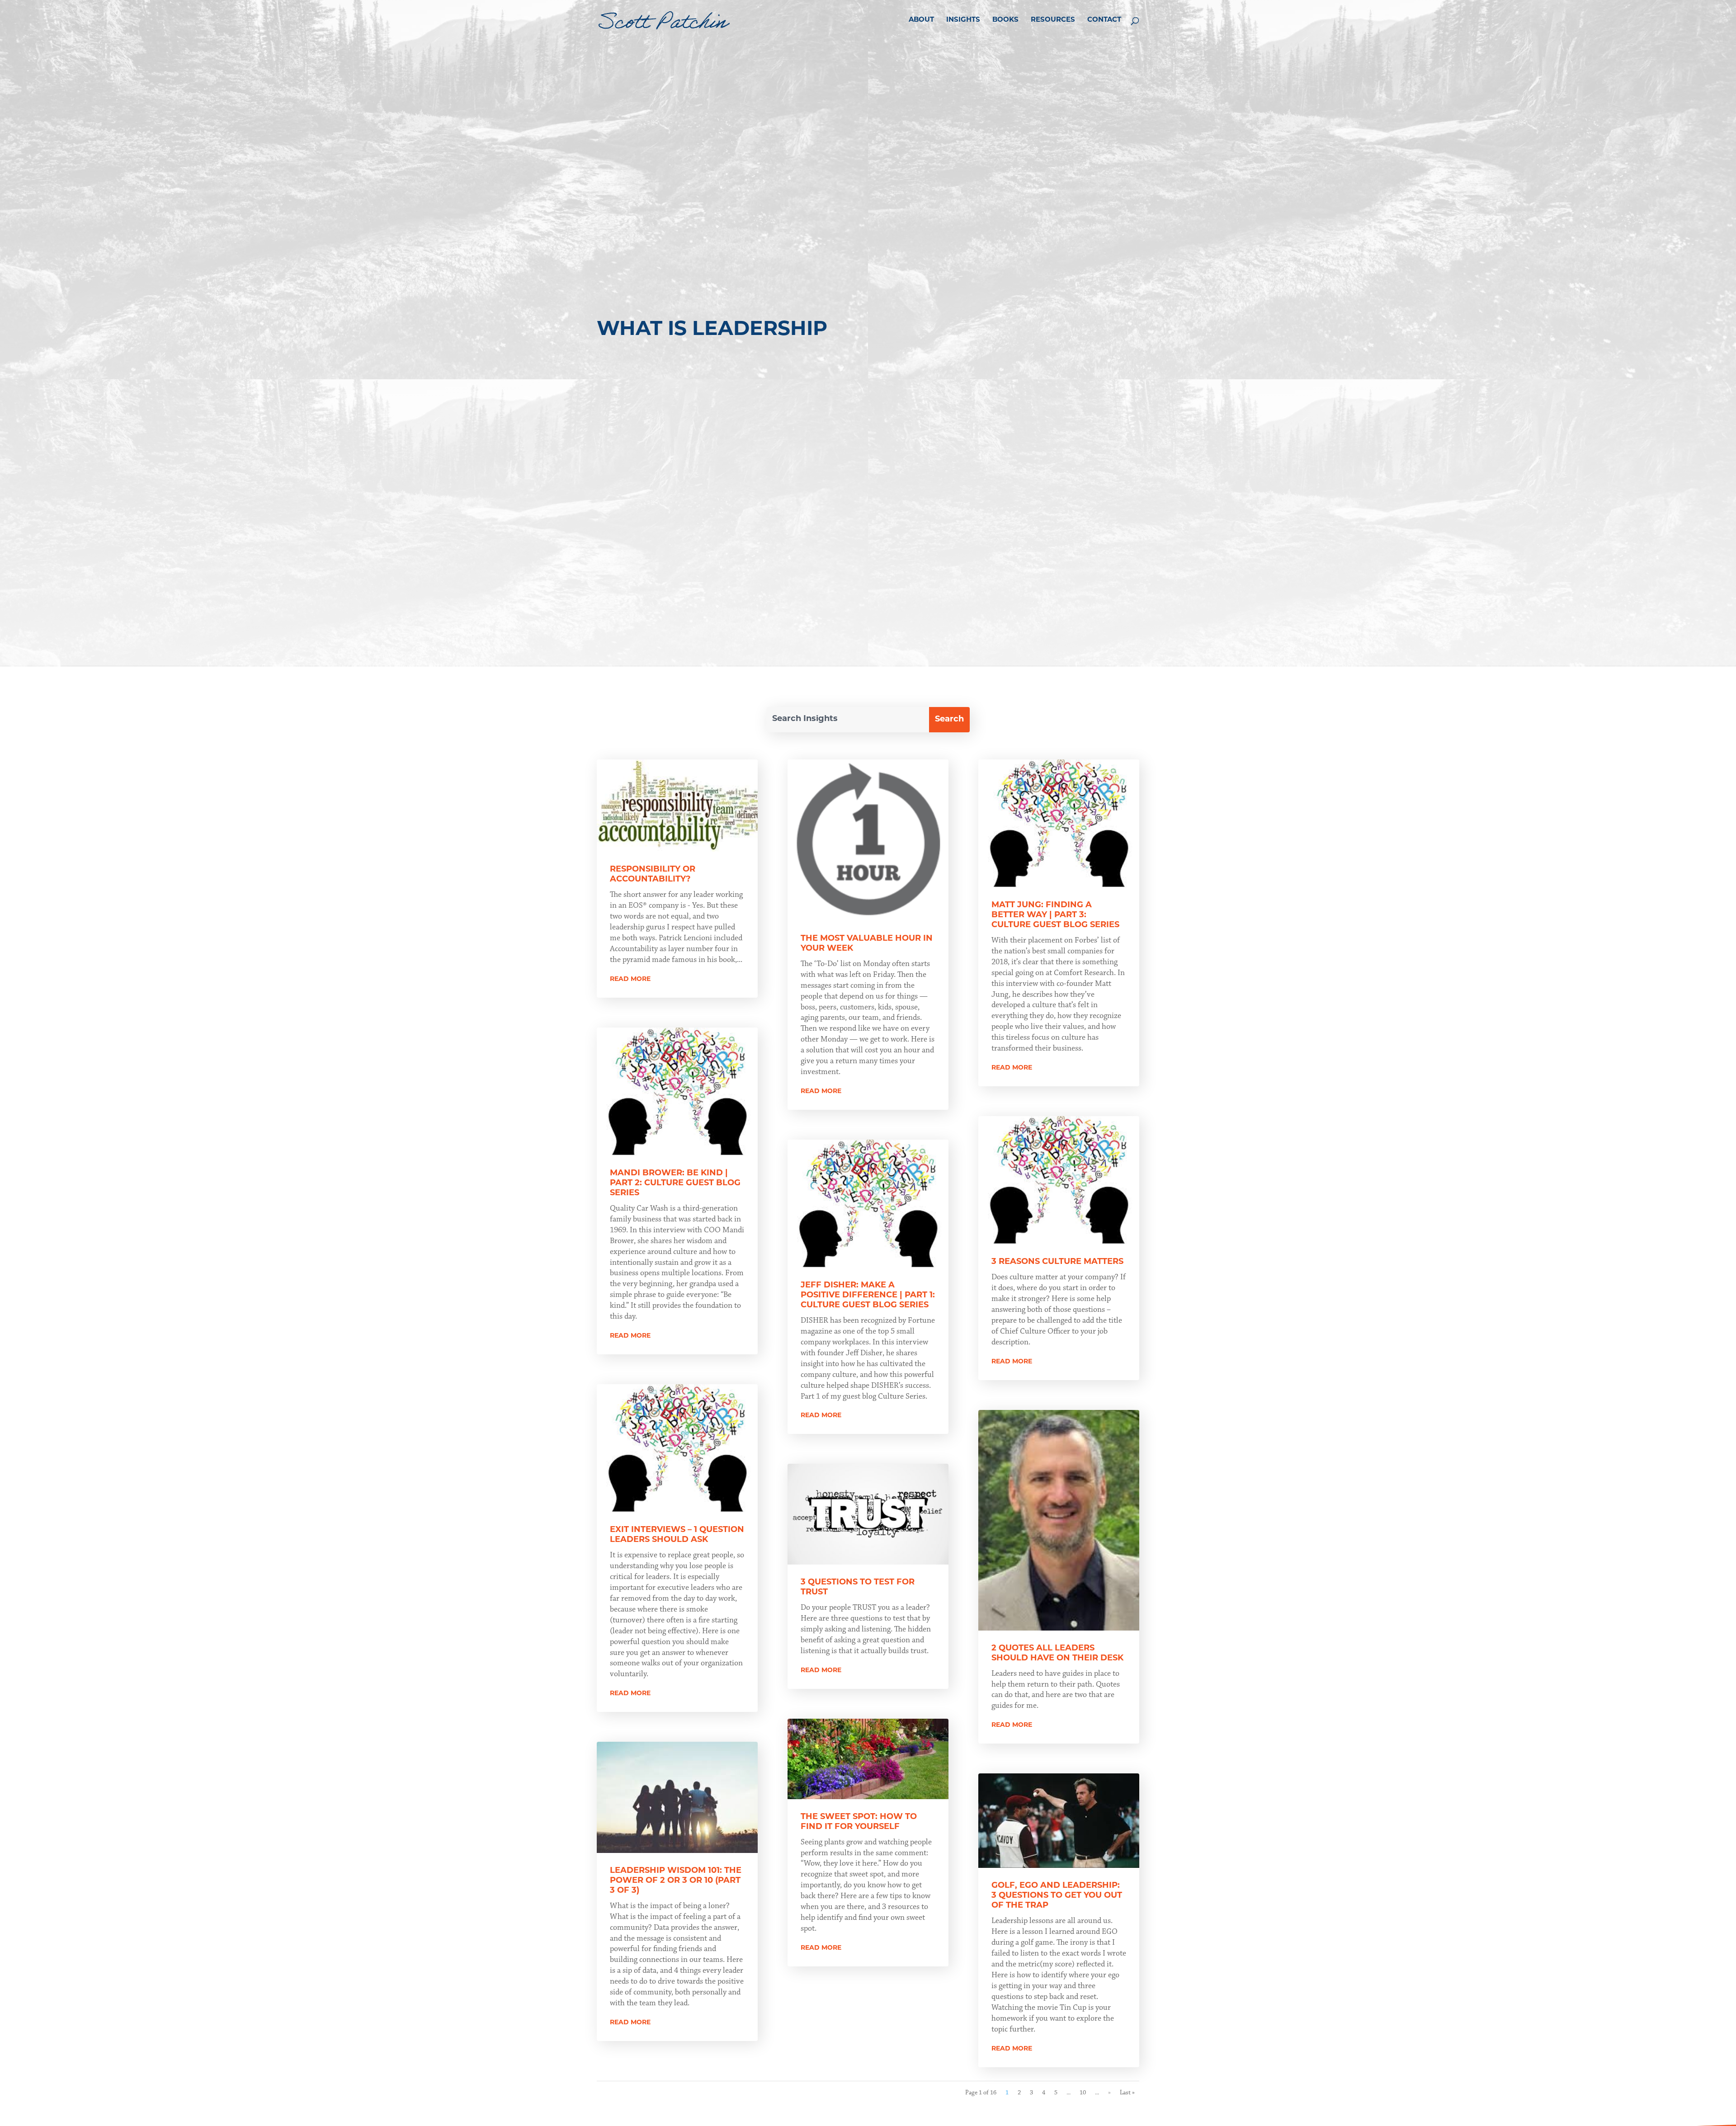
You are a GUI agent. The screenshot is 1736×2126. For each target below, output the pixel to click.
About (921, 20)
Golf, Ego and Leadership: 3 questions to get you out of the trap (1057, 1896)
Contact (1104, 20)
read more (630, 979)
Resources (1053, 20)
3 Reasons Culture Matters (1057, 1262)
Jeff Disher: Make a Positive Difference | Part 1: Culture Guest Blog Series (868, 1296)
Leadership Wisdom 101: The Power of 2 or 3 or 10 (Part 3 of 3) (676, 1881)
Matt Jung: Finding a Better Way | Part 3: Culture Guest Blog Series (1055, 915)
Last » (1127, 2093)
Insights (963, 20)
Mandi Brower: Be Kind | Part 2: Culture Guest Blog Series (675, 1183)
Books (1005, 20)
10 (1083, 2093)
